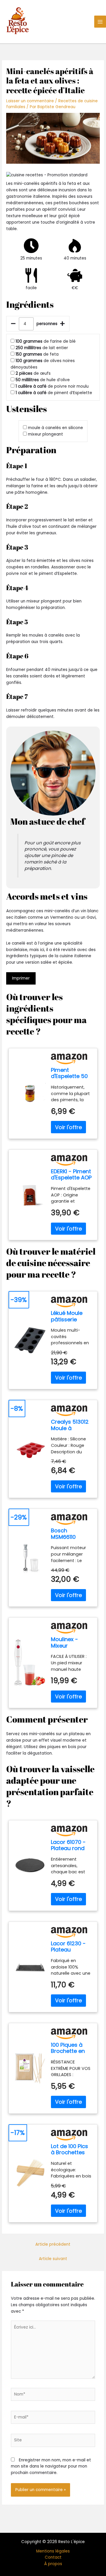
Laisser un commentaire (30, 101)
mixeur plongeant (45, 434)
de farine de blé (46, 341)
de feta (37, 354)
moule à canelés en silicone (56, 428)
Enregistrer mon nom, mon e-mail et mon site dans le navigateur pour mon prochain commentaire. (51, 2467)
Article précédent (53, 2244)
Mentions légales (53, 2551)
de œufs (33, 373)
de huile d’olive (43, 380)
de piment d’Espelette (54, 393)
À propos (53, 2564)
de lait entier (42, 348)
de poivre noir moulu (52, 386)
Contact (53, 2557)
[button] (53, 175)
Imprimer (21, 978)
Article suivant (53, 2259)
